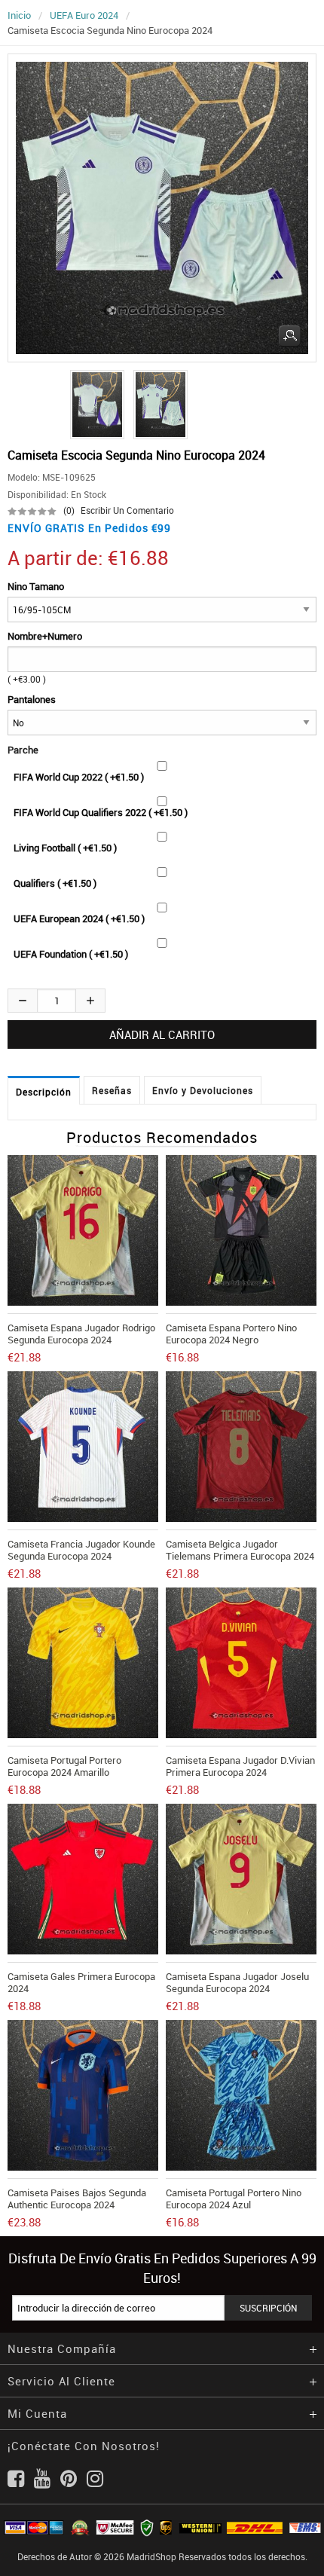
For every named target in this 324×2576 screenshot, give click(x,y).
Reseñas (112, 1090)
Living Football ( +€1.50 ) (65, 848)
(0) (69, 510)
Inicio (19, 15)
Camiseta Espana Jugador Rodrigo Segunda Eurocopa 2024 (81, 1334)
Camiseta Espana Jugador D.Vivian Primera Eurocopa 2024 (240, 1766)
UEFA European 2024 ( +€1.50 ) (79, 918)
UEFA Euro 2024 (84, 15)
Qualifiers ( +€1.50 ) (55, 883)
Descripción (44, 1092)
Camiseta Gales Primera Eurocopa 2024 (81, 1982)
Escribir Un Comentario (127, 510)
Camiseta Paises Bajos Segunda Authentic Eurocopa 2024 (77, 2199)
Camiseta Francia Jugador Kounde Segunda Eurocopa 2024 (81, 1550)
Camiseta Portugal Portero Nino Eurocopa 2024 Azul (234, 2199)
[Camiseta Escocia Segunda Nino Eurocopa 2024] (95, 405)
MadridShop (151, 2556)
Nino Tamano (36, 586)
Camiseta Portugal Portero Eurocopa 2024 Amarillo (64, 1766)
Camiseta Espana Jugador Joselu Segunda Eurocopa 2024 (237, 1982)
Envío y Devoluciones (203, 1090)
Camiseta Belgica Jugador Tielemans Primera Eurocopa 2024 (240, 1550)
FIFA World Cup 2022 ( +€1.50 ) (79, 777)
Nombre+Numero (45, 636)
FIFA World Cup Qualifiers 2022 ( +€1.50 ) (101, 812)
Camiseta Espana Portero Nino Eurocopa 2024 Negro (231, 1334)
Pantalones (32, 699)
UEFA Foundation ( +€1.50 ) (71, 954)
